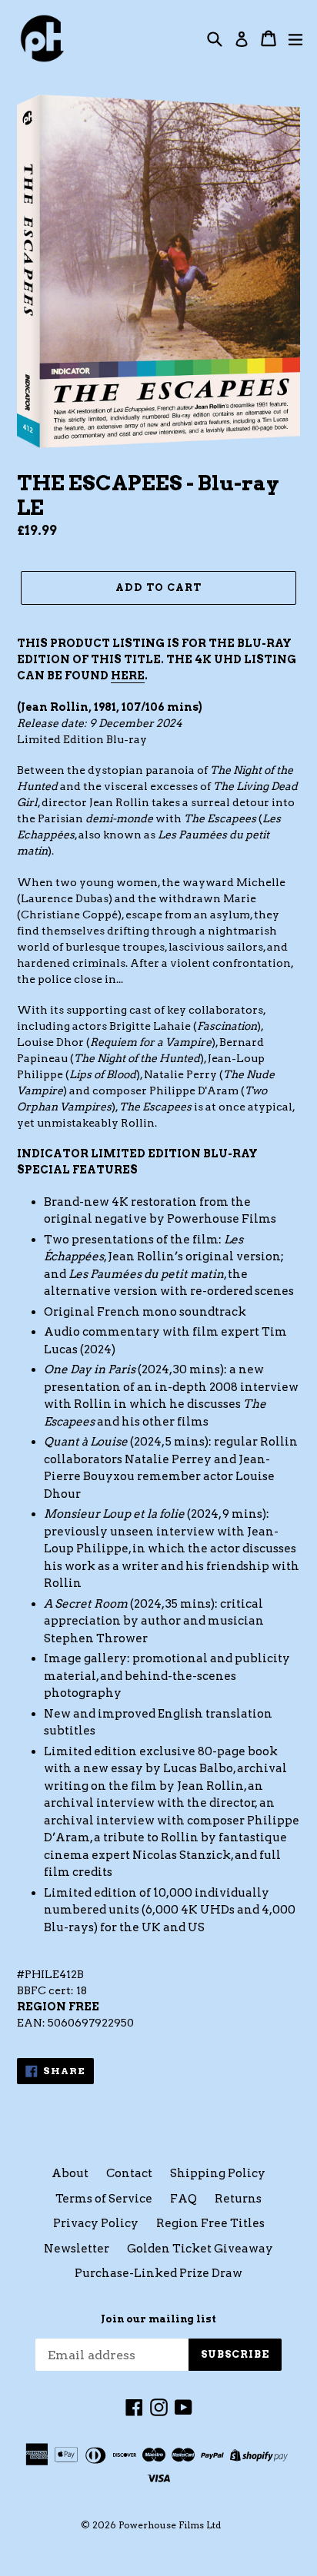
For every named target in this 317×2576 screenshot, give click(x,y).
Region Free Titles (210, 2223)
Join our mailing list (158, 2319)
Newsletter (77, 2249)
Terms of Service (104, 2199)
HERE (128, 676)
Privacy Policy (96, 2223)
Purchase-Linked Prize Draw (158, 2273)
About (70, 2173)
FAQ (184, 2199)
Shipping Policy (218, 2173)
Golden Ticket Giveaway (200, 2249)
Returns (238, 2199)
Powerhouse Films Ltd (170, 2525)
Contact (129, 2173)
